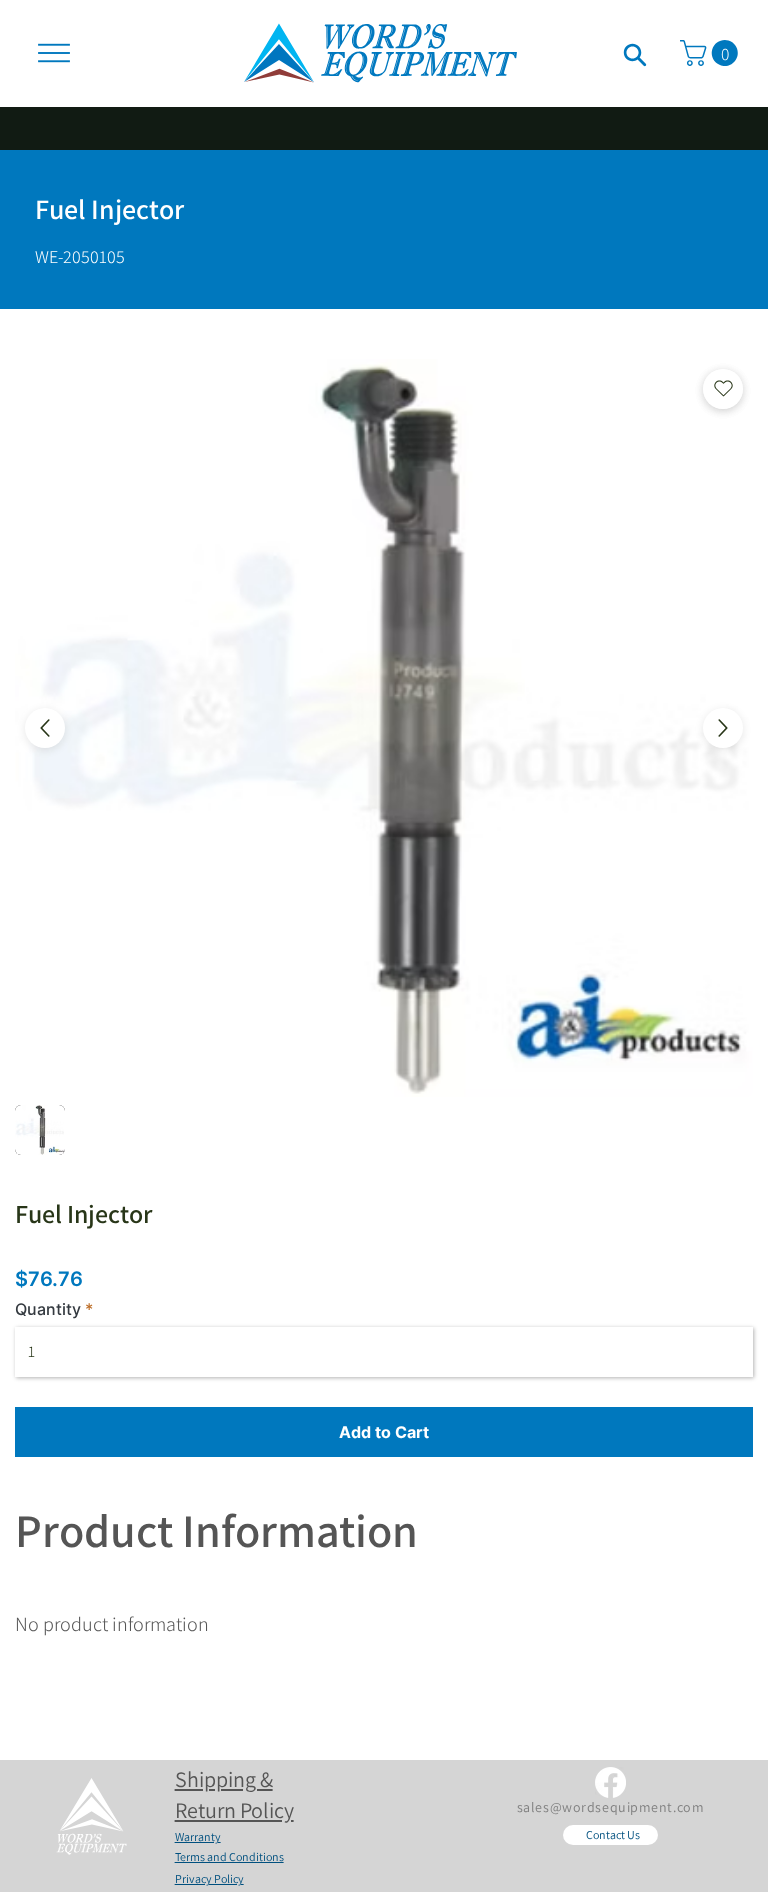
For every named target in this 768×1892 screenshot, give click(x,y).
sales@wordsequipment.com (610, 1807)
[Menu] (54, 53)
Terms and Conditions (229, 1856)
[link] (712, 53)
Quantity (48, 1309)
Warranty (198, 1836)
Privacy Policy (209, 1878)
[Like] (635, 53)
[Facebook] (610, 1782)
